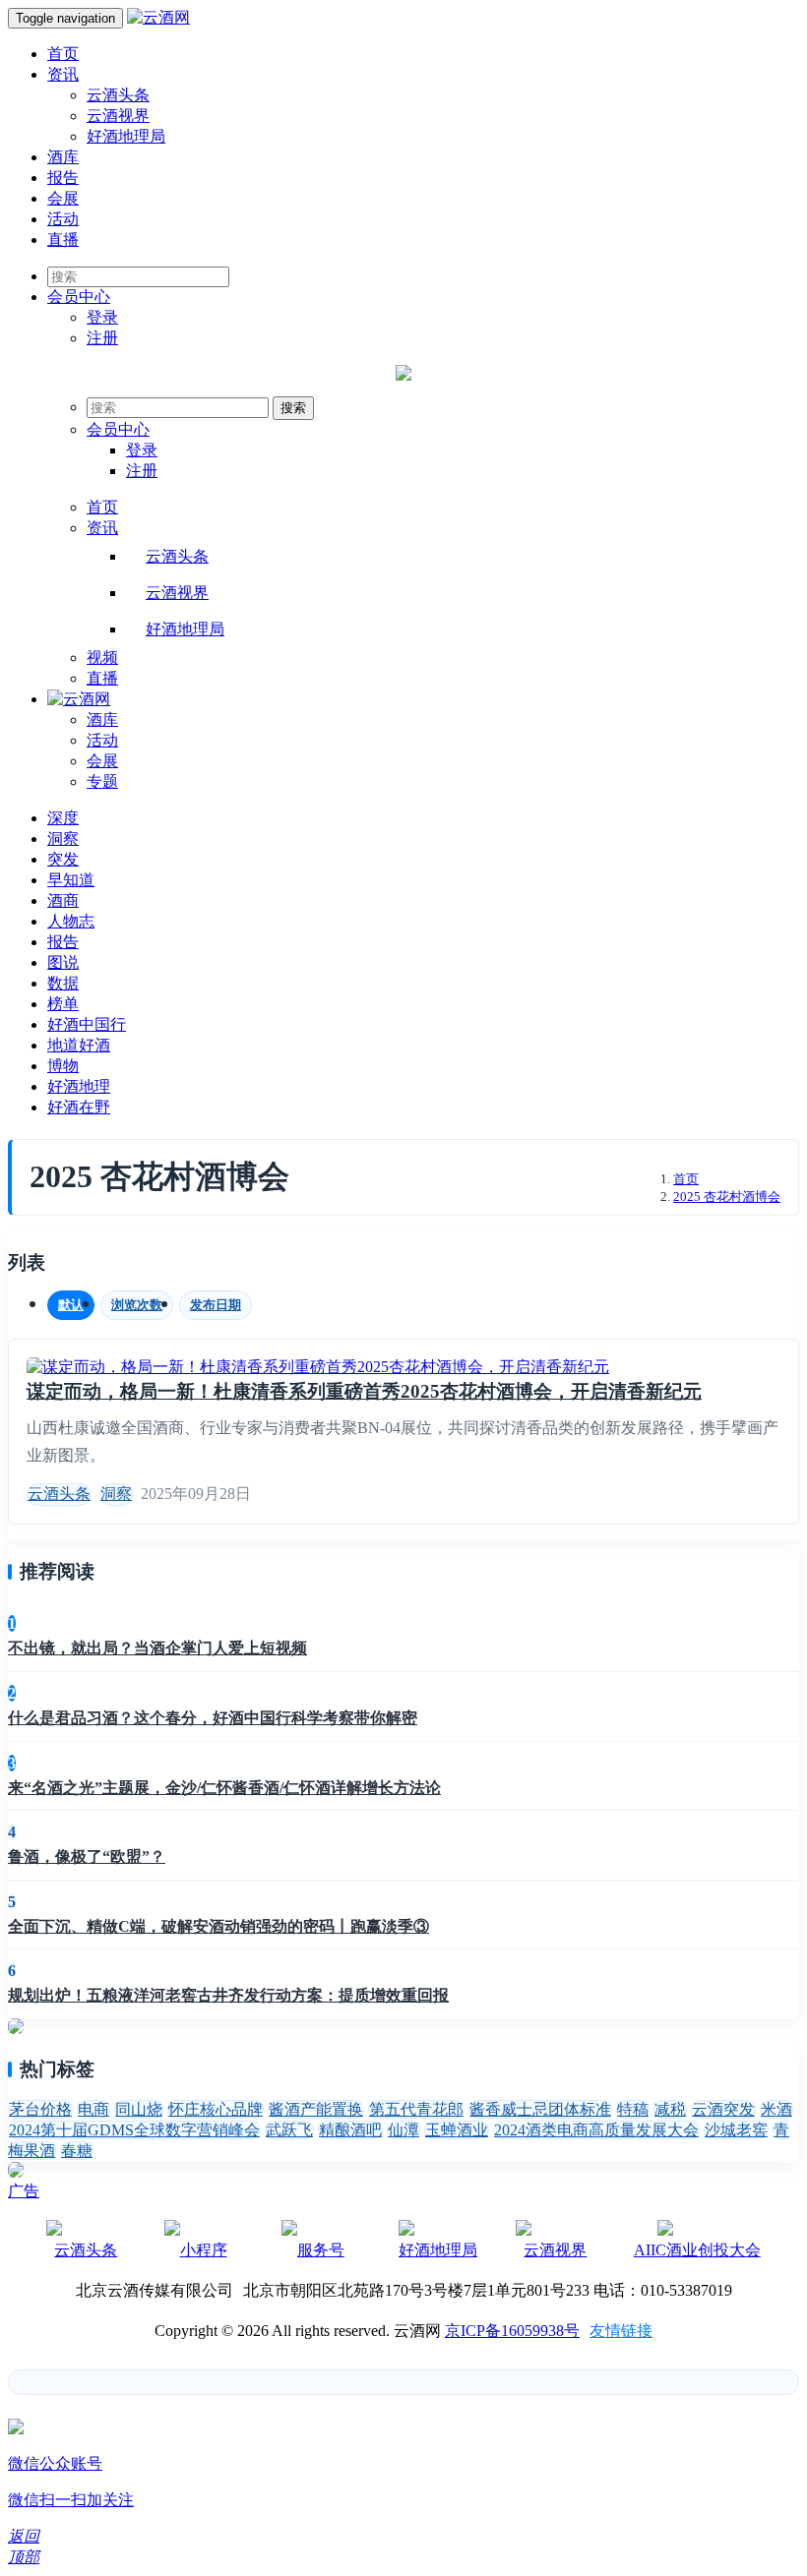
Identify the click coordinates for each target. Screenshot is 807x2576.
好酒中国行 (87, 1024)
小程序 (204, 2250)
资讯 (63, 74)
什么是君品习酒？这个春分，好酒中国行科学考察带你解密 (213, 1718)
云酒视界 (118, 116)
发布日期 (216, 1305)
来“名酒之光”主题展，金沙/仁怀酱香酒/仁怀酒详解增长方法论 (224, 1788)
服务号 (321, 2250)
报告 (63, 178)
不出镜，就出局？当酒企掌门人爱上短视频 (157, 1648)
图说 (63, 962)
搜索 (293, 408)
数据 (63, 983)
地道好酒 (79, 1045)
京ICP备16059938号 (512, 2331)
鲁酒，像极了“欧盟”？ (87, 1857)
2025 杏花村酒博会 (727, 1197)
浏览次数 (137, 1305)
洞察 (63, 839)
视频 (102, 658)
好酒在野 (79, 1107)
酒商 (63, 900)
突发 (63, 859)
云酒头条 (118, 95)
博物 (63, 1066)
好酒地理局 (126, 136)
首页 (63, 54)
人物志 (71, 921)
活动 (63, 219)
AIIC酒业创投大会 (697, 2250)
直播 (63, 240)
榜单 (63, 1004)
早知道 (71, 880)
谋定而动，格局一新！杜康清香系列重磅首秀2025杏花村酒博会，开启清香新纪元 (364, 1391)
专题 (102, 781)
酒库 (63, 157)
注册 (102, 338)
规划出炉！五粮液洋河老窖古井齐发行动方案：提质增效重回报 (228, 1995)
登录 (102, 317)
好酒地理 (79, 1086)
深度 (63, 818)
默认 (71, 1305)
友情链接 (621, 2331)
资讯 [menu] (102, 528)
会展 (63, 198)
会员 (79, 297)
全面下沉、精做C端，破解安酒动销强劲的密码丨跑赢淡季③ (218, 1926)
